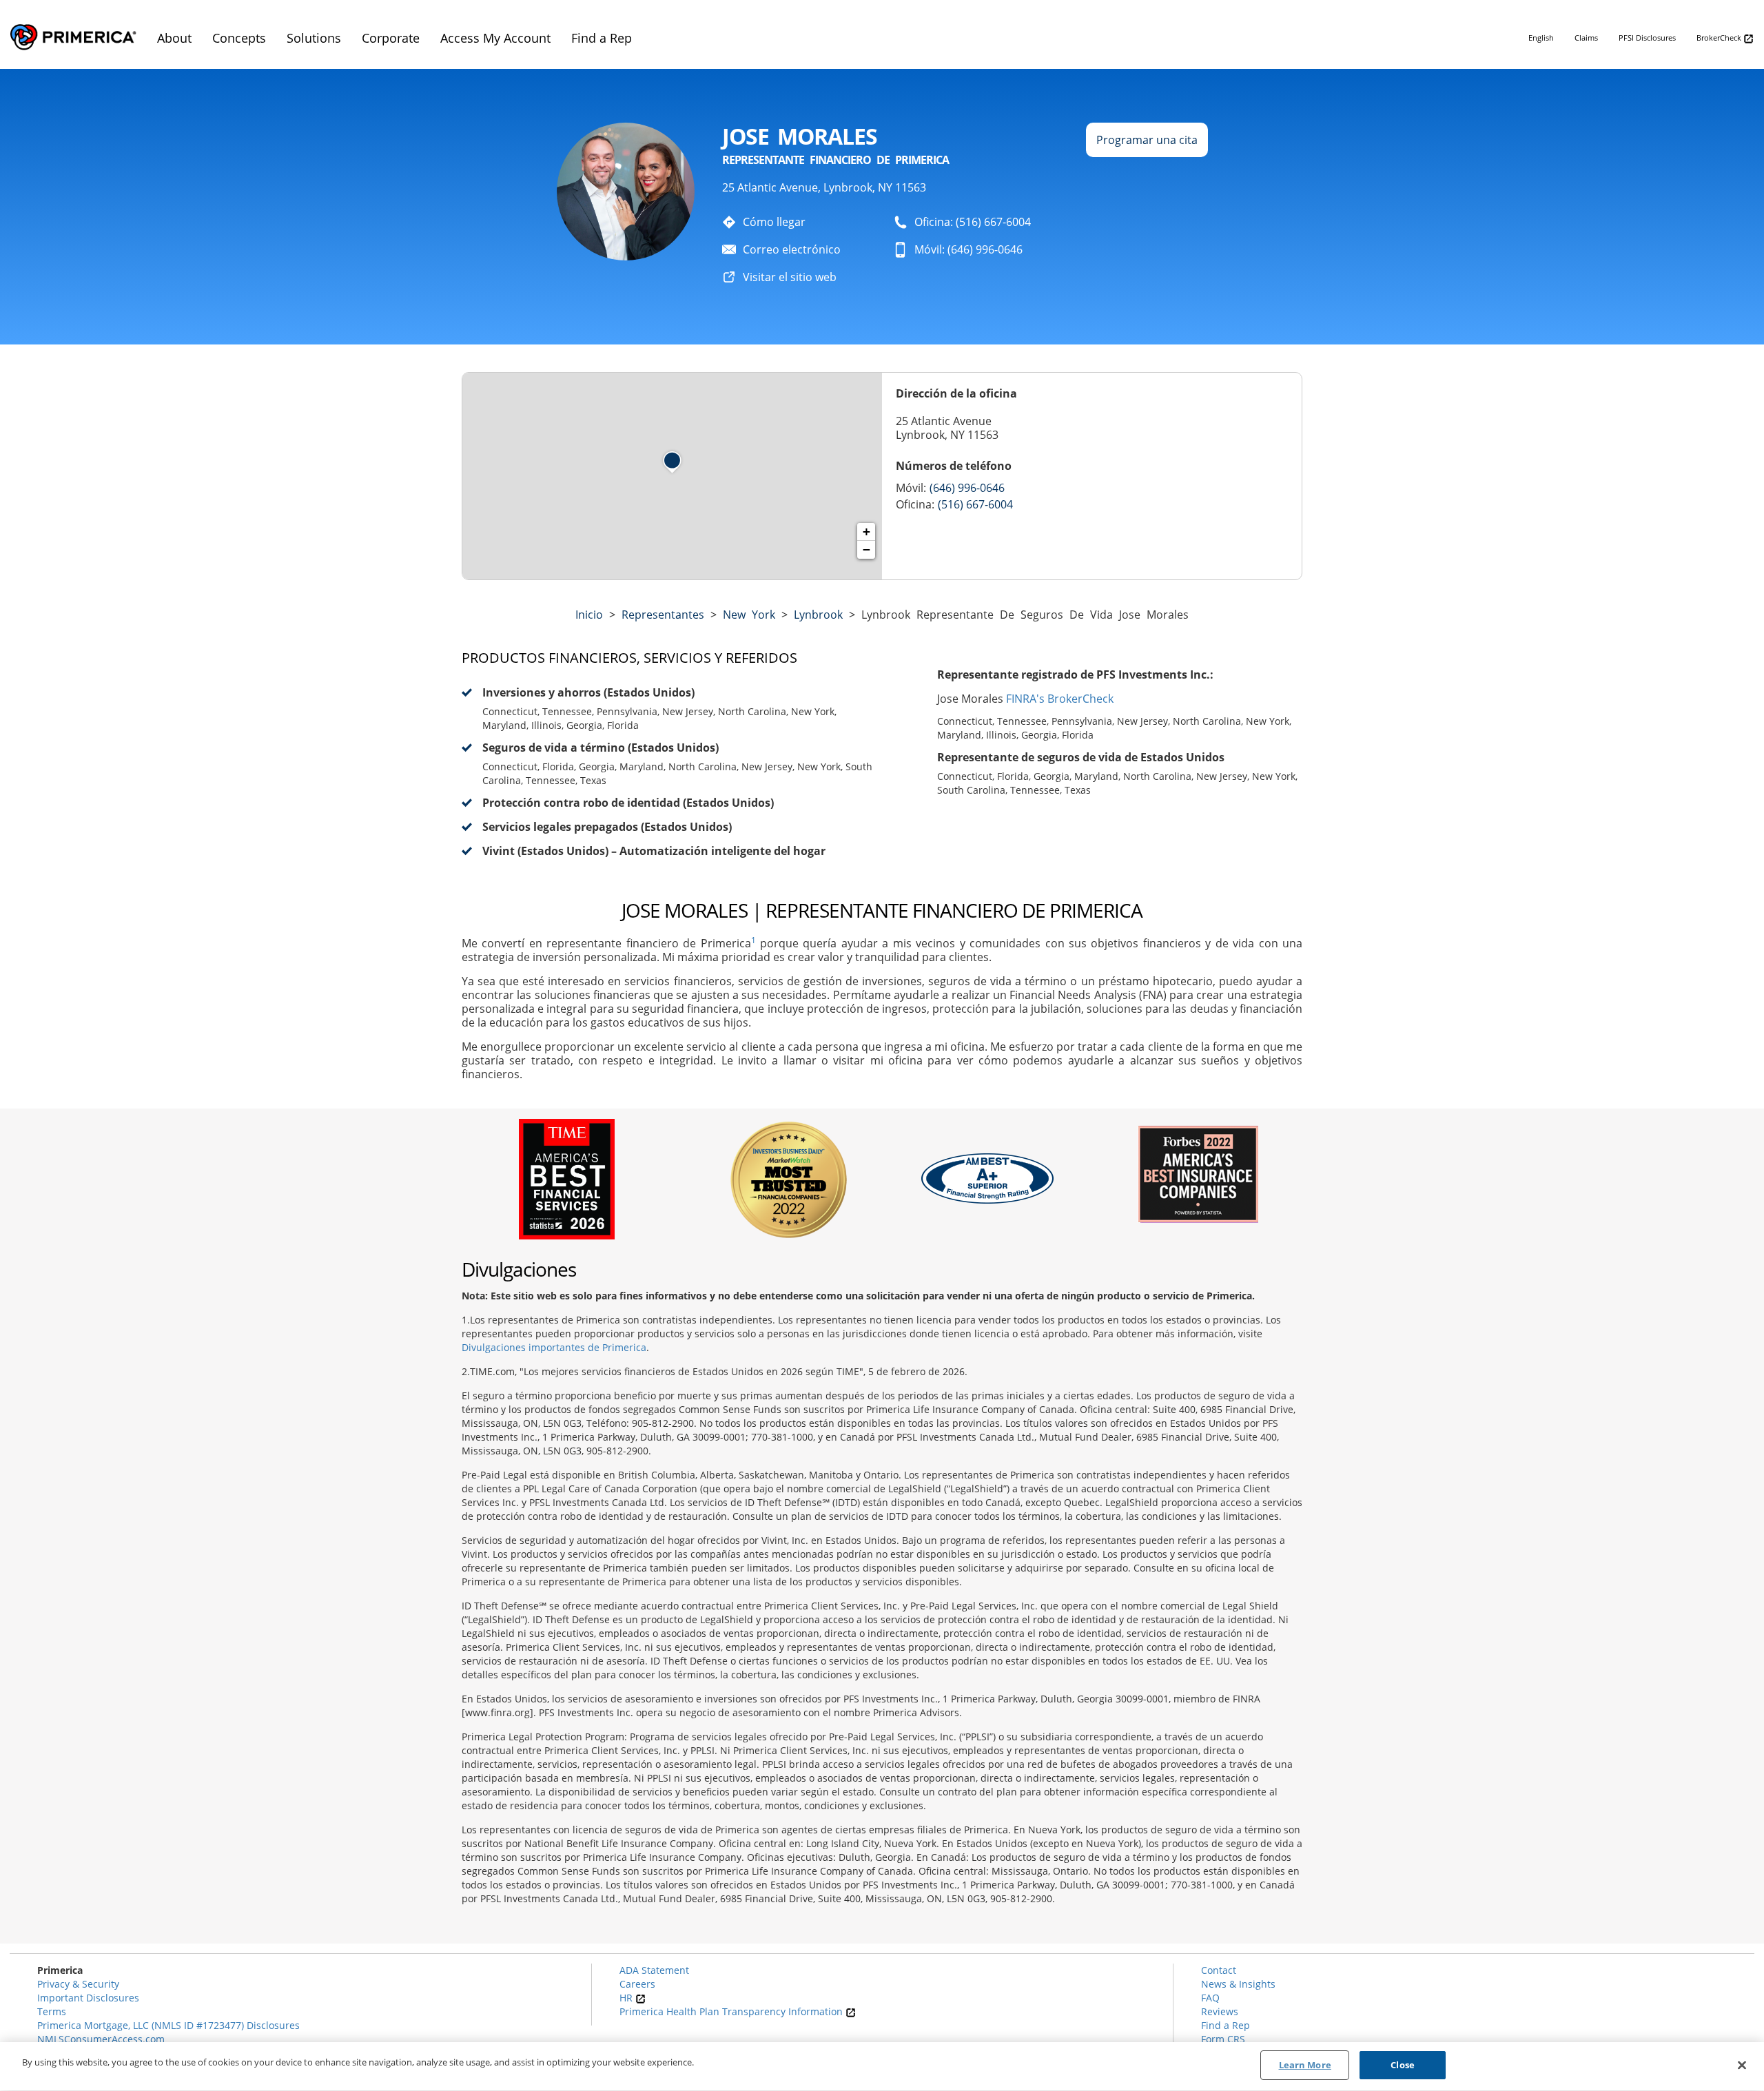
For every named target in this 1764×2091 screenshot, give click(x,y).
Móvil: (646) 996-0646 (968, 249)
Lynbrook (818, 615)
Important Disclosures (88, 1998)
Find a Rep (1225, 2025)
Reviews (1220, 2011)
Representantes (663, 615)
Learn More (1305, 2065)
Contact (1219, 1970)
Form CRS (1223, 2039)
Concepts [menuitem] (239, 38)
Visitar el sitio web (790, 277)
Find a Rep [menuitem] (602, 38)
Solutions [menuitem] (314, 38)
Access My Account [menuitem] (495, 38)
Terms (52, 2011)
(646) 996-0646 (967, 488)
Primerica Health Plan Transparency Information (732, 2011)
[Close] (1742, 2065)
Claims (1586, 38)
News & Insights (1238, 1984)
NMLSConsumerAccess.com (101, 2039)
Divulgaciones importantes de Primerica (554, 1347)
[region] (882, 2067)
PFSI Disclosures (1647, 38)
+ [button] (866, 532)
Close (1403, 2065)
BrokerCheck (1720, 38)
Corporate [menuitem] (391, 38)
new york (749, 615)
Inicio (589, 615)
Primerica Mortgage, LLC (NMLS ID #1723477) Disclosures (168, 2025)
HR (627, 1998)
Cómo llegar (774, 222)
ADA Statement (654, 1970)
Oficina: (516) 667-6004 (973, 222)
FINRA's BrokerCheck (1060, 699)
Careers (637, 1984)
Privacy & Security (78, 1984)
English (1541, 38)
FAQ (1210, 1998)
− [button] (866, 549)
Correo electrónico (792, 249)
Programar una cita (1147, 140)
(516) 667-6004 (975, 504)
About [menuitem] (174, 38)
